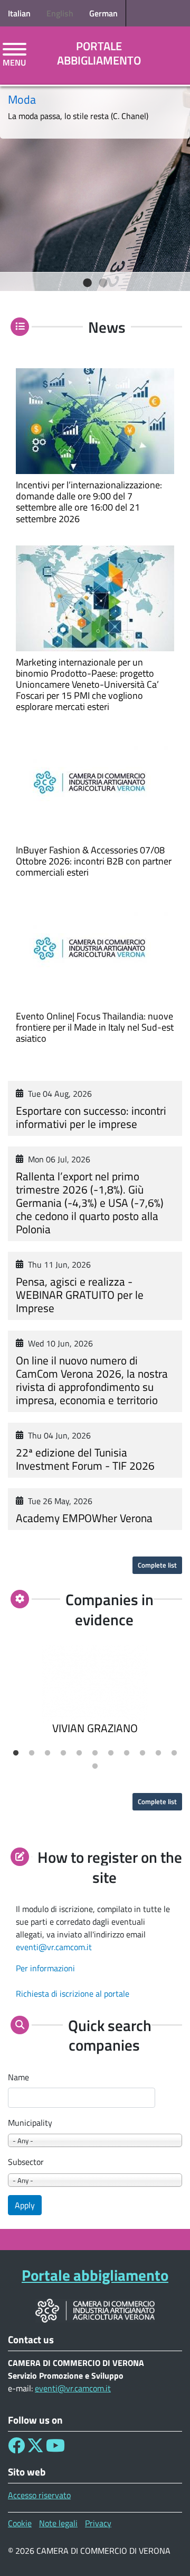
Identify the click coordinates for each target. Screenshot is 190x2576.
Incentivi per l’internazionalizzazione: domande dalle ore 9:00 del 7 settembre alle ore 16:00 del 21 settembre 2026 (89, 502)
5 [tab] (79, 1753)
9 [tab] (142, 1753)
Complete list (157, 1565)
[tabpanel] (95, 185)
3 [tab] (47, 1753)
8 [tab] (127, 1753)
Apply (25, 2205)
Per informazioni (45, 1968)
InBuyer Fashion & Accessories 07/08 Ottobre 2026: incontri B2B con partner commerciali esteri (94, 861)
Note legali (58, 2523)
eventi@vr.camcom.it (54, 1947)
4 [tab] (63, 1753)
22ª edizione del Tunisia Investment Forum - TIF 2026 (85, 1459)
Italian (19, 13)
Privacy (98, 2523)
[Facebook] (16, 2448)
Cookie (20, 2523)
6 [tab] (95, 1753)
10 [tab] (158, 1753)
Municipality (30, 2123)
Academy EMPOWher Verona (84, 1518)
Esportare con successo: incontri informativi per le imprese (91, 1117)
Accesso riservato (39, 2495)
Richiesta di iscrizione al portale (73, 1994)
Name (18, 2077)
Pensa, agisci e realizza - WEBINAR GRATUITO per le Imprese (80, 1295)
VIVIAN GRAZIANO (95, 1728)
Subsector (26, 2162)
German (103, 13)
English (60, 13)
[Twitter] (35, 2448)
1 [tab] (87, 283)
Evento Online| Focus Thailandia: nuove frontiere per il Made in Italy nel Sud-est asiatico (95, 1027)
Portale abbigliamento (99, 53)
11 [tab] (174, 1753)
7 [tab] (111, 1753)
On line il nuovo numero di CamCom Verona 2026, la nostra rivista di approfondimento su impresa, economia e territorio (92, 1380)
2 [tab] (103, 283)
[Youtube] (55, 2448)
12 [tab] (95, 1767)
